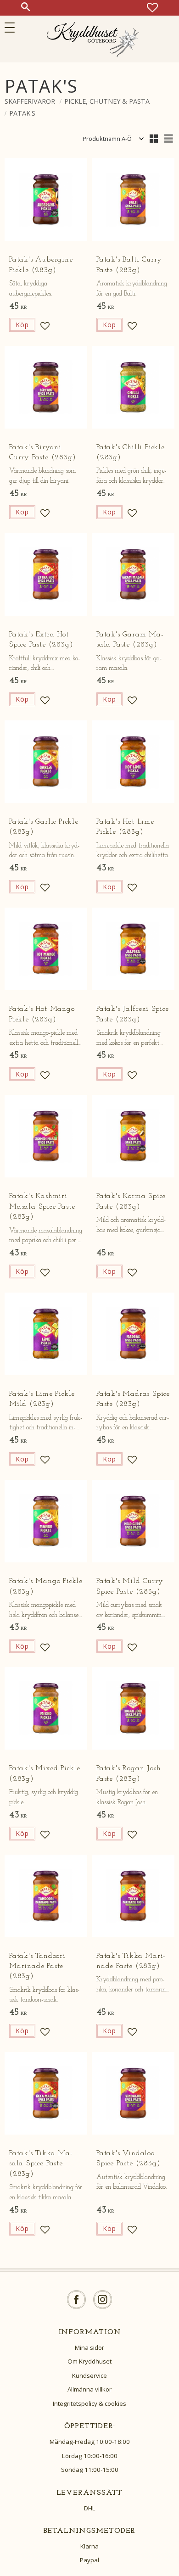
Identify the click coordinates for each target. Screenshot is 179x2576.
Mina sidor (89, 2347)
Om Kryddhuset (89, 2361)
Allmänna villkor (89, 2389)
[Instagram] (103, 2300)
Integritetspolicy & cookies (89, 2403)
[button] (13, 28)
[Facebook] (76, 2300)
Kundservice (89, 2375)
